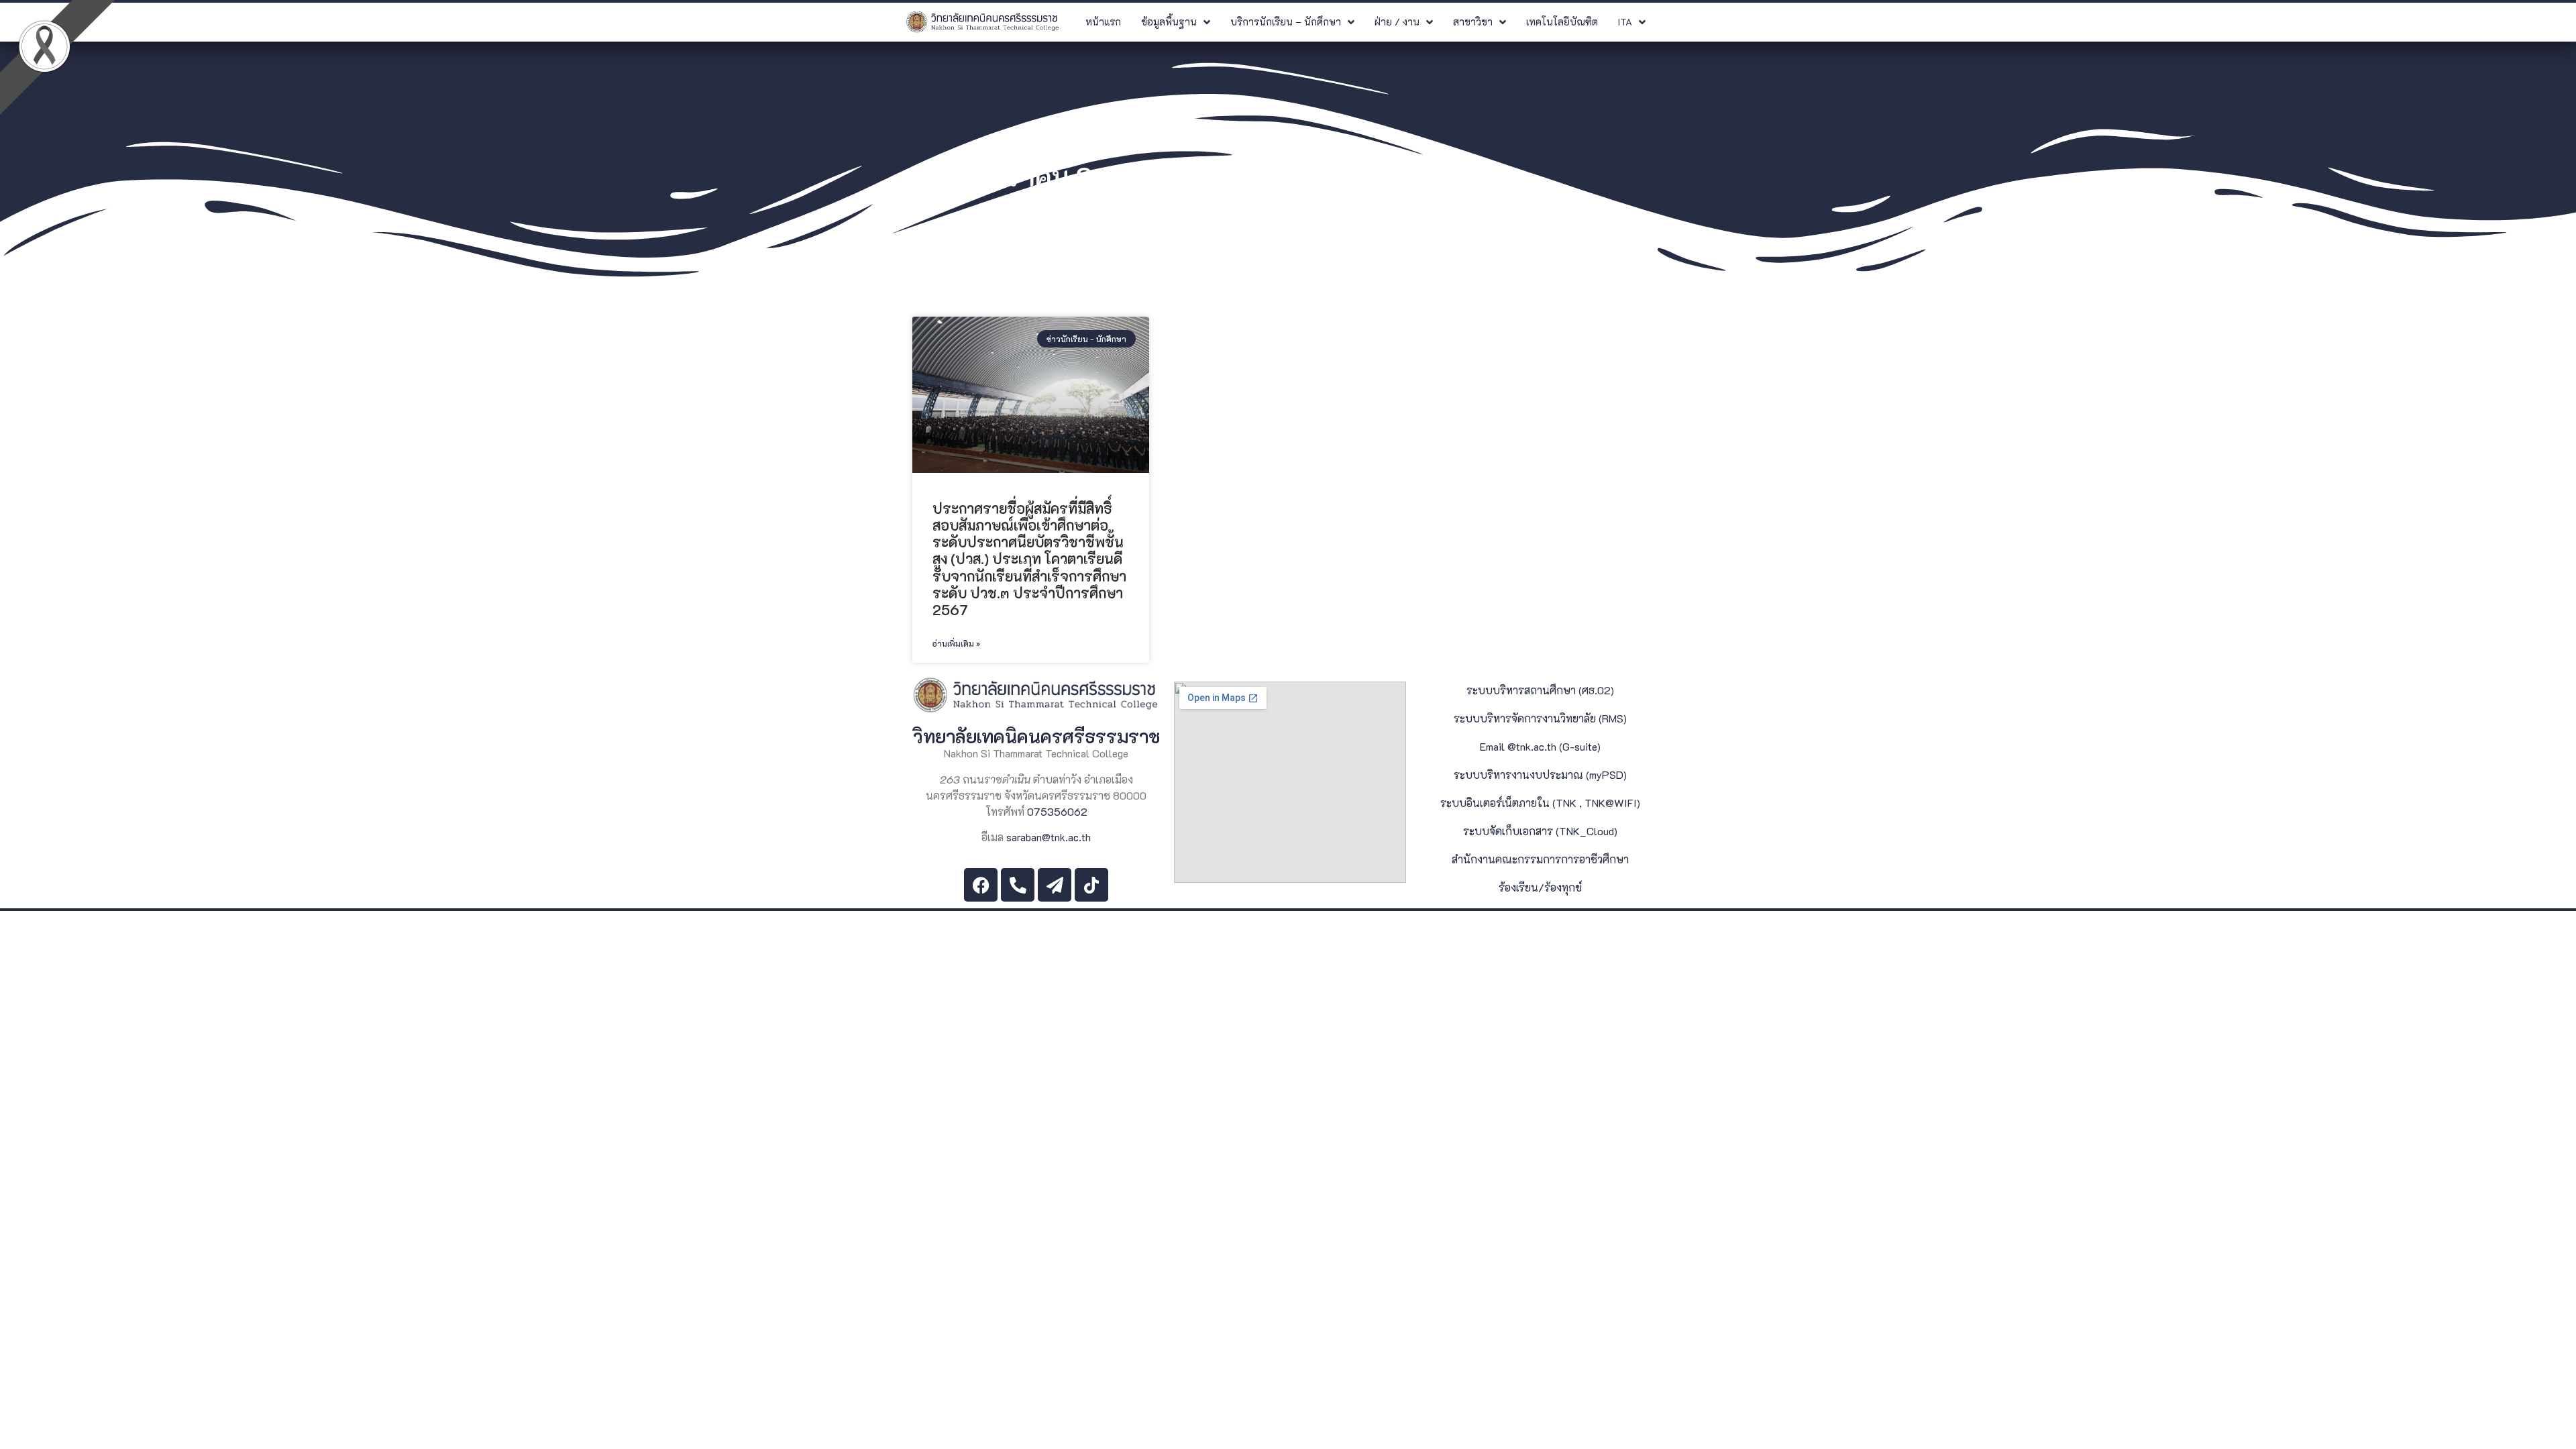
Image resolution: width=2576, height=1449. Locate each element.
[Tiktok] (1091, 885)
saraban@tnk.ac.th (1049, 837)
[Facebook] (981, 885)
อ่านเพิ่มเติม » (956, 643)
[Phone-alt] (1018, 885)
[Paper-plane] (1055, 885)
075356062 (1057, 811)
